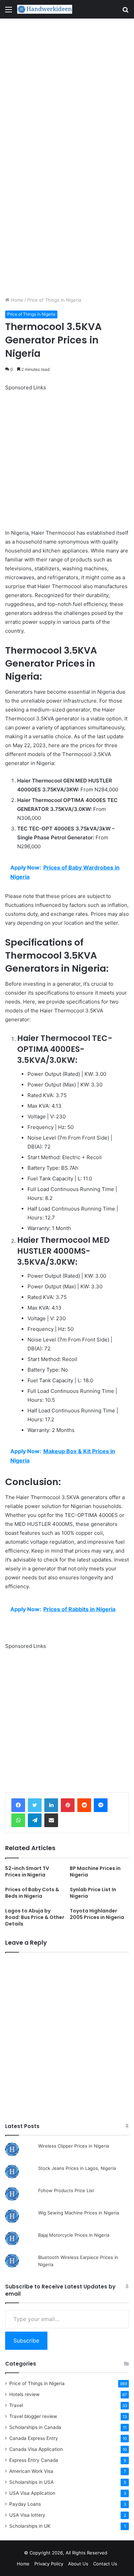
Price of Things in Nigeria (54, 300)
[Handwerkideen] (45, 9)
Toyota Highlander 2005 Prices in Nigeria (97, 1914)
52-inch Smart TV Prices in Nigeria (27, 1872)
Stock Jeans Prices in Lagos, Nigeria (77, 2168)
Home (16, 300)
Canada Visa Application (36, 2449)
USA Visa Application (32, 2493)
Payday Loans (25, 2504)
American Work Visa (31, 2471)
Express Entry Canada (34, 2460)
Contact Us (105, 2564)
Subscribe (26, 2341)
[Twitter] (35, 1805)
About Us (78, 2564)
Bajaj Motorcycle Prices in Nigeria (74, 2235)
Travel (16, 2405)
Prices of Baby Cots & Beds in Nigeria (32, 1893)
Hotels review (24, 2394)
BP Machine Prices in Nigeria (95, 1872)
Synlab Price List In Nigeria (93, 1893)
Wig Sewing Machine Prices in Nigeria (79, 2213)
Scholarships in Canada (35, 2427)
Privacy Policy (49, 2564)
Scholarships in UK (30, 2526)
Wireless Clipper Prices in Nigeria (74, 2146)
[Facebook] (18, 1805)
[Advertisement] (67, 88)
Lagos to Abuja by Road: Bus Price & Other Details (35, 1917)
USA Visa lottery (27, 2515)
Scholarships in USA (31, 2482)
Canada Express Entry (34, 2438)
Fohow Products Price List (66, 2190)
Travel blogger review (33, 2416)
